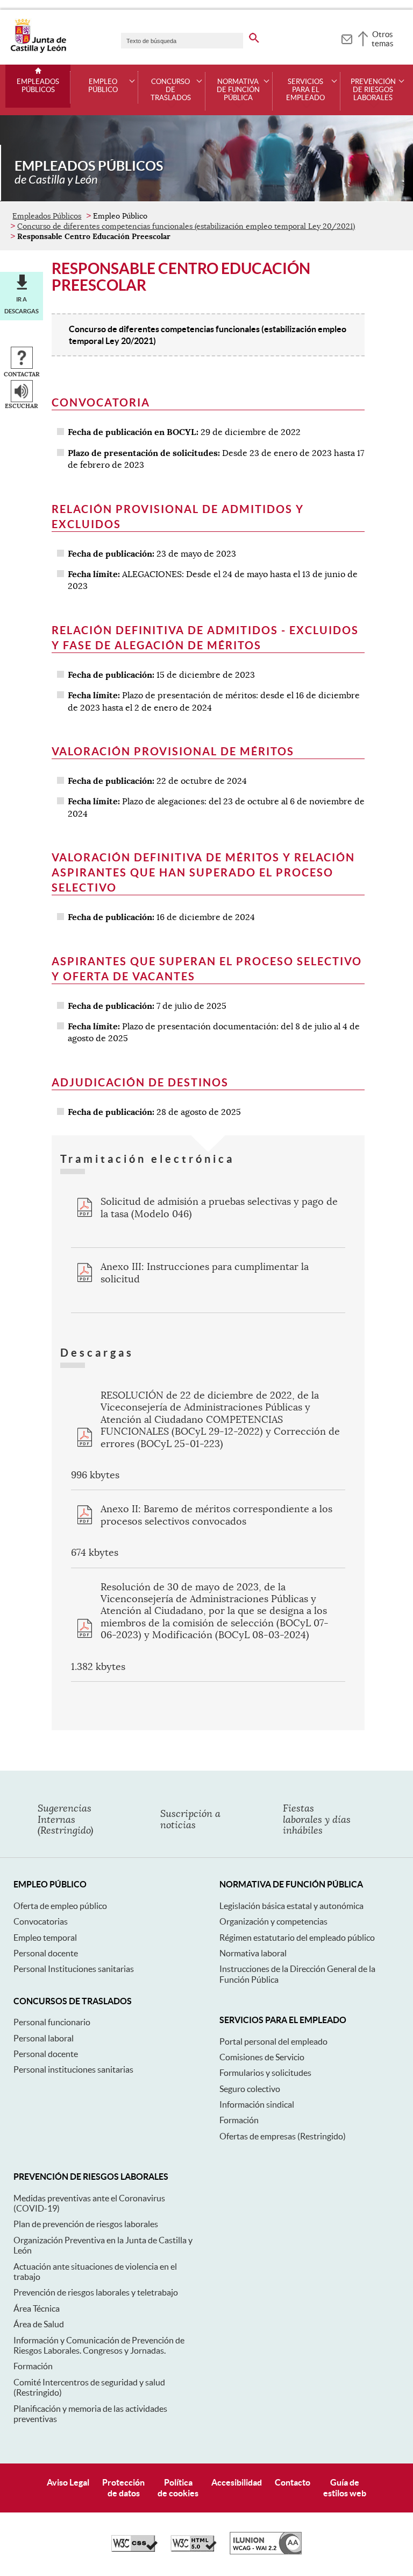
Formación (239, 2120)
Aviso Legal (68, 2482)
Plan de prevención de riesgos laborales (86, 2224)
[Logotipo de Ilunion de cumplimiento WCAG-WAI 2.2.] (266, 2552)
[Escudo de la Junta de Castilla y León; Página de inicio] (38, 51)
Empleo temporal (45, 1938)
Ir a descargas (22, 305)
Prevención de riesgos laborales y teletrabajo (96, 2292)
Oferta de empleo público (60, 1906)
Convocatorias (41, 1921)
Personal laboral (44, 2038)
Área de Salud (39, 2324)
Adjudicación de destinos (140, 1082)
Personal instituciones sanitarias (73, 2069)
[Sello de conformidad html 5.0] (194, 2549)
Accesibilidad (237, 2482)
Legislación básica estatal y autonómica (291, 1906)
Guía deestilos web (345, 2487)
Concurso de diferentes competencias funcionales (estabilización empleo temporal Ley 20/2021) (186, 226)
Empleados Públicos (38, 86)
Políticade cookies (178, 2487)
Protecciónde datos (123, 2487)
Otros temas (383, 39)
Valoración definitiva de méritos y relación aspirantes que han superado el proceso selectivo (203, 872)
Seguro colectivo (250, 2089)
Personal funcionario (52, 2022)
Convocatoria (101, 402)
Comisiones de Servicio (262, 2057)
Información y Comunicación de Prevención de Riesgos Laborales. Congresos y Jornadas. (99, 2345)
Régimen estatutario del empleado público (297, 1938)
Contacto (293, 2482)
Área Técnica (37, 2308)
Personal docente (46, 1953)
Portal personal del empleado (273, 2041)
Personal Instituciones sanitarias (74, 1969)
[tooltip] (347, 38)
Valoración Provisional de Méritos (173, 751)
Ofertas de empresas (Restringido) (283, 2136)
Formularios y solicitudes (265, 2073)
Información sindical (257, 2104)
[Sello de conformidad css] (134, 2549)
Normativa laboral (253, 1953)
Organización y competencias (273, 1921)
